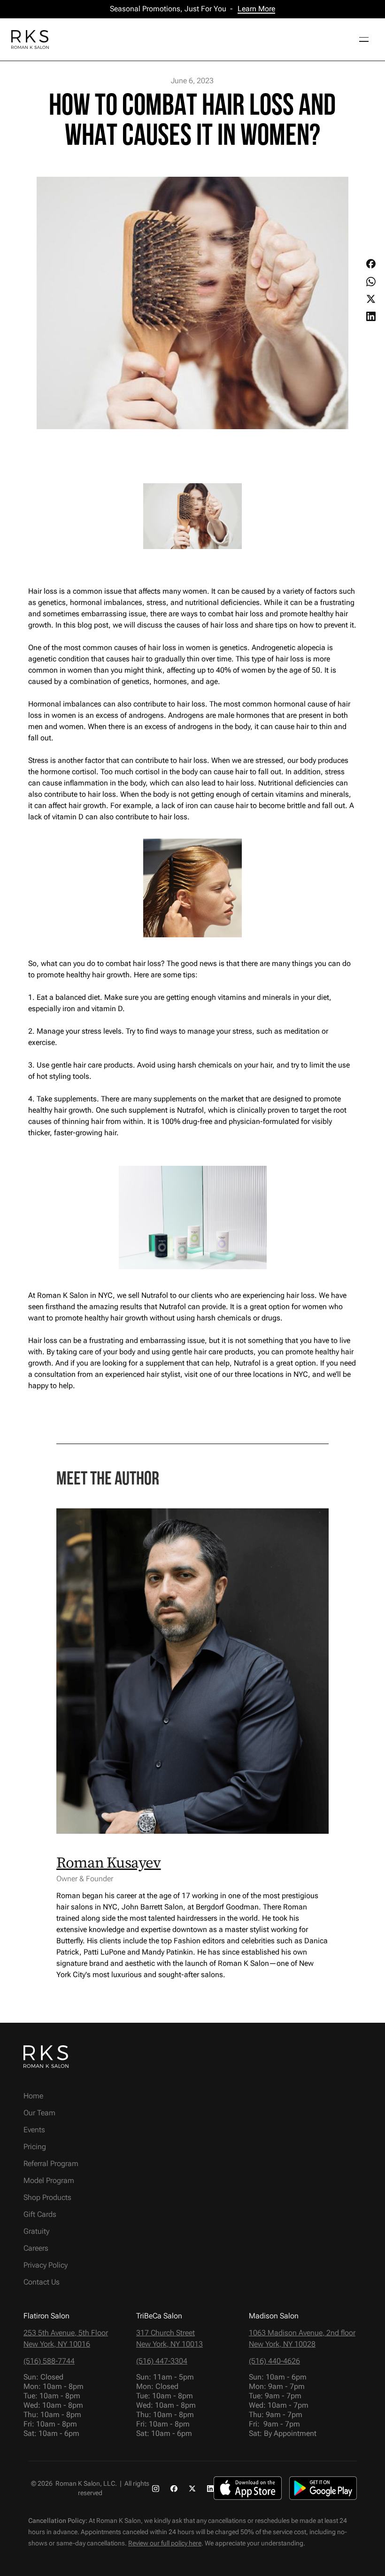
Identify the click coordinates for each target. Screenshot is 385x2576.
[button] (361, 39)
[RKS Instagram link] (156, 2488)
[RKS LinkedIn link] (211, 2488)
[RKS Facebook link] (174, 2488)
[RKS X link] (192, 2488)
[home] (30, 39)
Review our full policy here (165, 2543)
